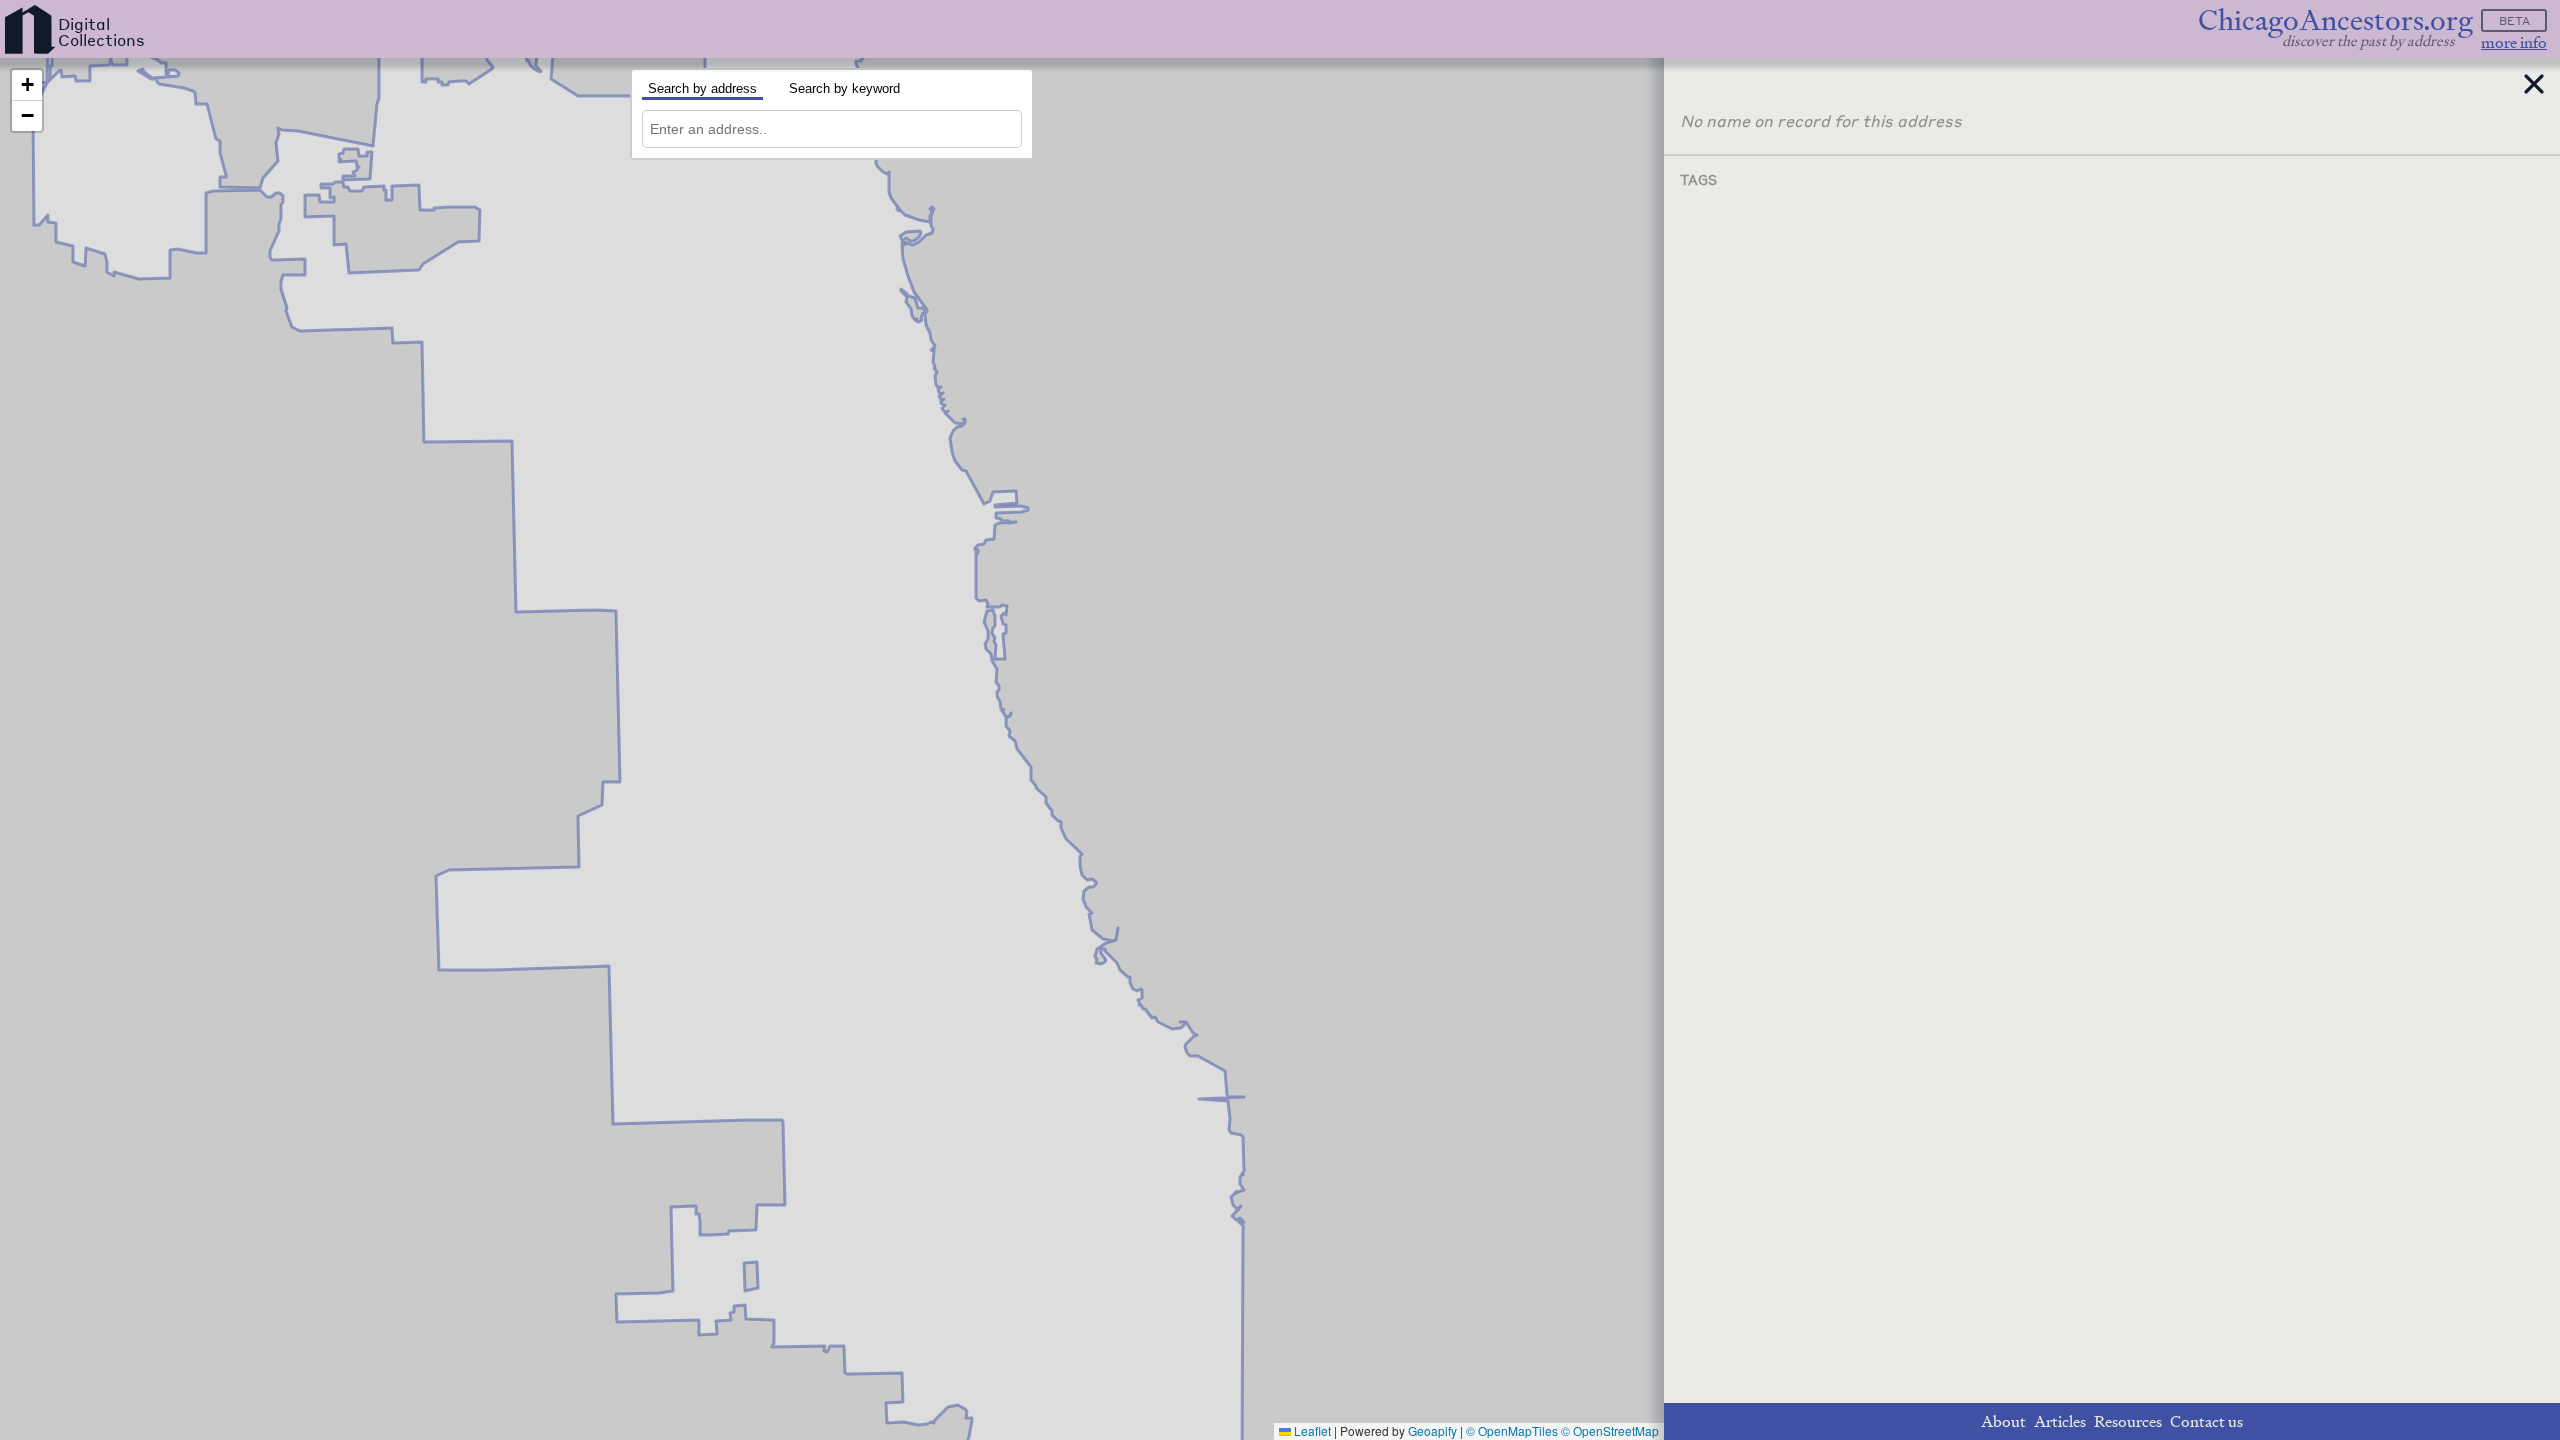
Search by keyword (844, 88)
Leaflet (1311, 1430)
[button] (27, 85)
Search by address (702, 88)
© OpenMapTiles (1512, 1430)
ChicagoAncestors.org (2335, 20)
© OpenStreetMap (1610, 1430)
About (2003, 1421)
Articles (2060, 1421)
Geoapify (1432, 1430)
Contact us (2206, 1421)
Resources (2128, 1421)
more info (2514, 42)
